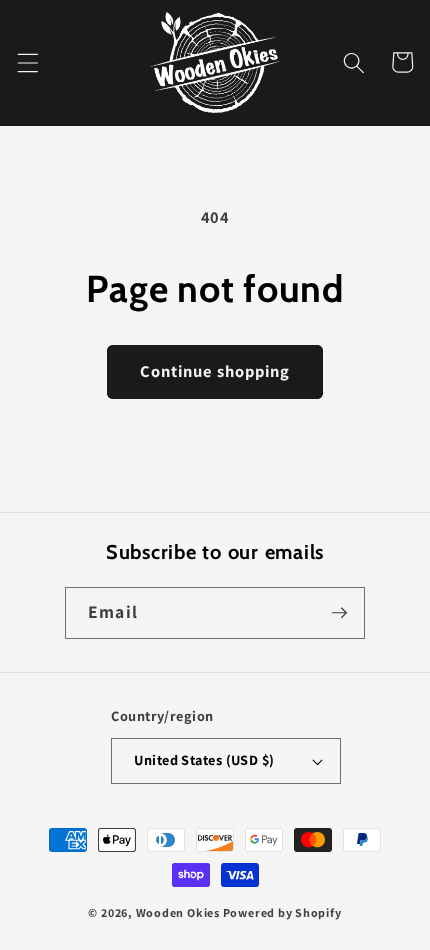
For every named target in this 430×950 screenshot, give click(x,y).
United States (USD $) (204, 759)
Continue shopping (215, 371)
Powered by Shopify (282, 912)
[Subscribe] (339, 613)
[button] (27, 62)
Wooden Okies (178, 912)
